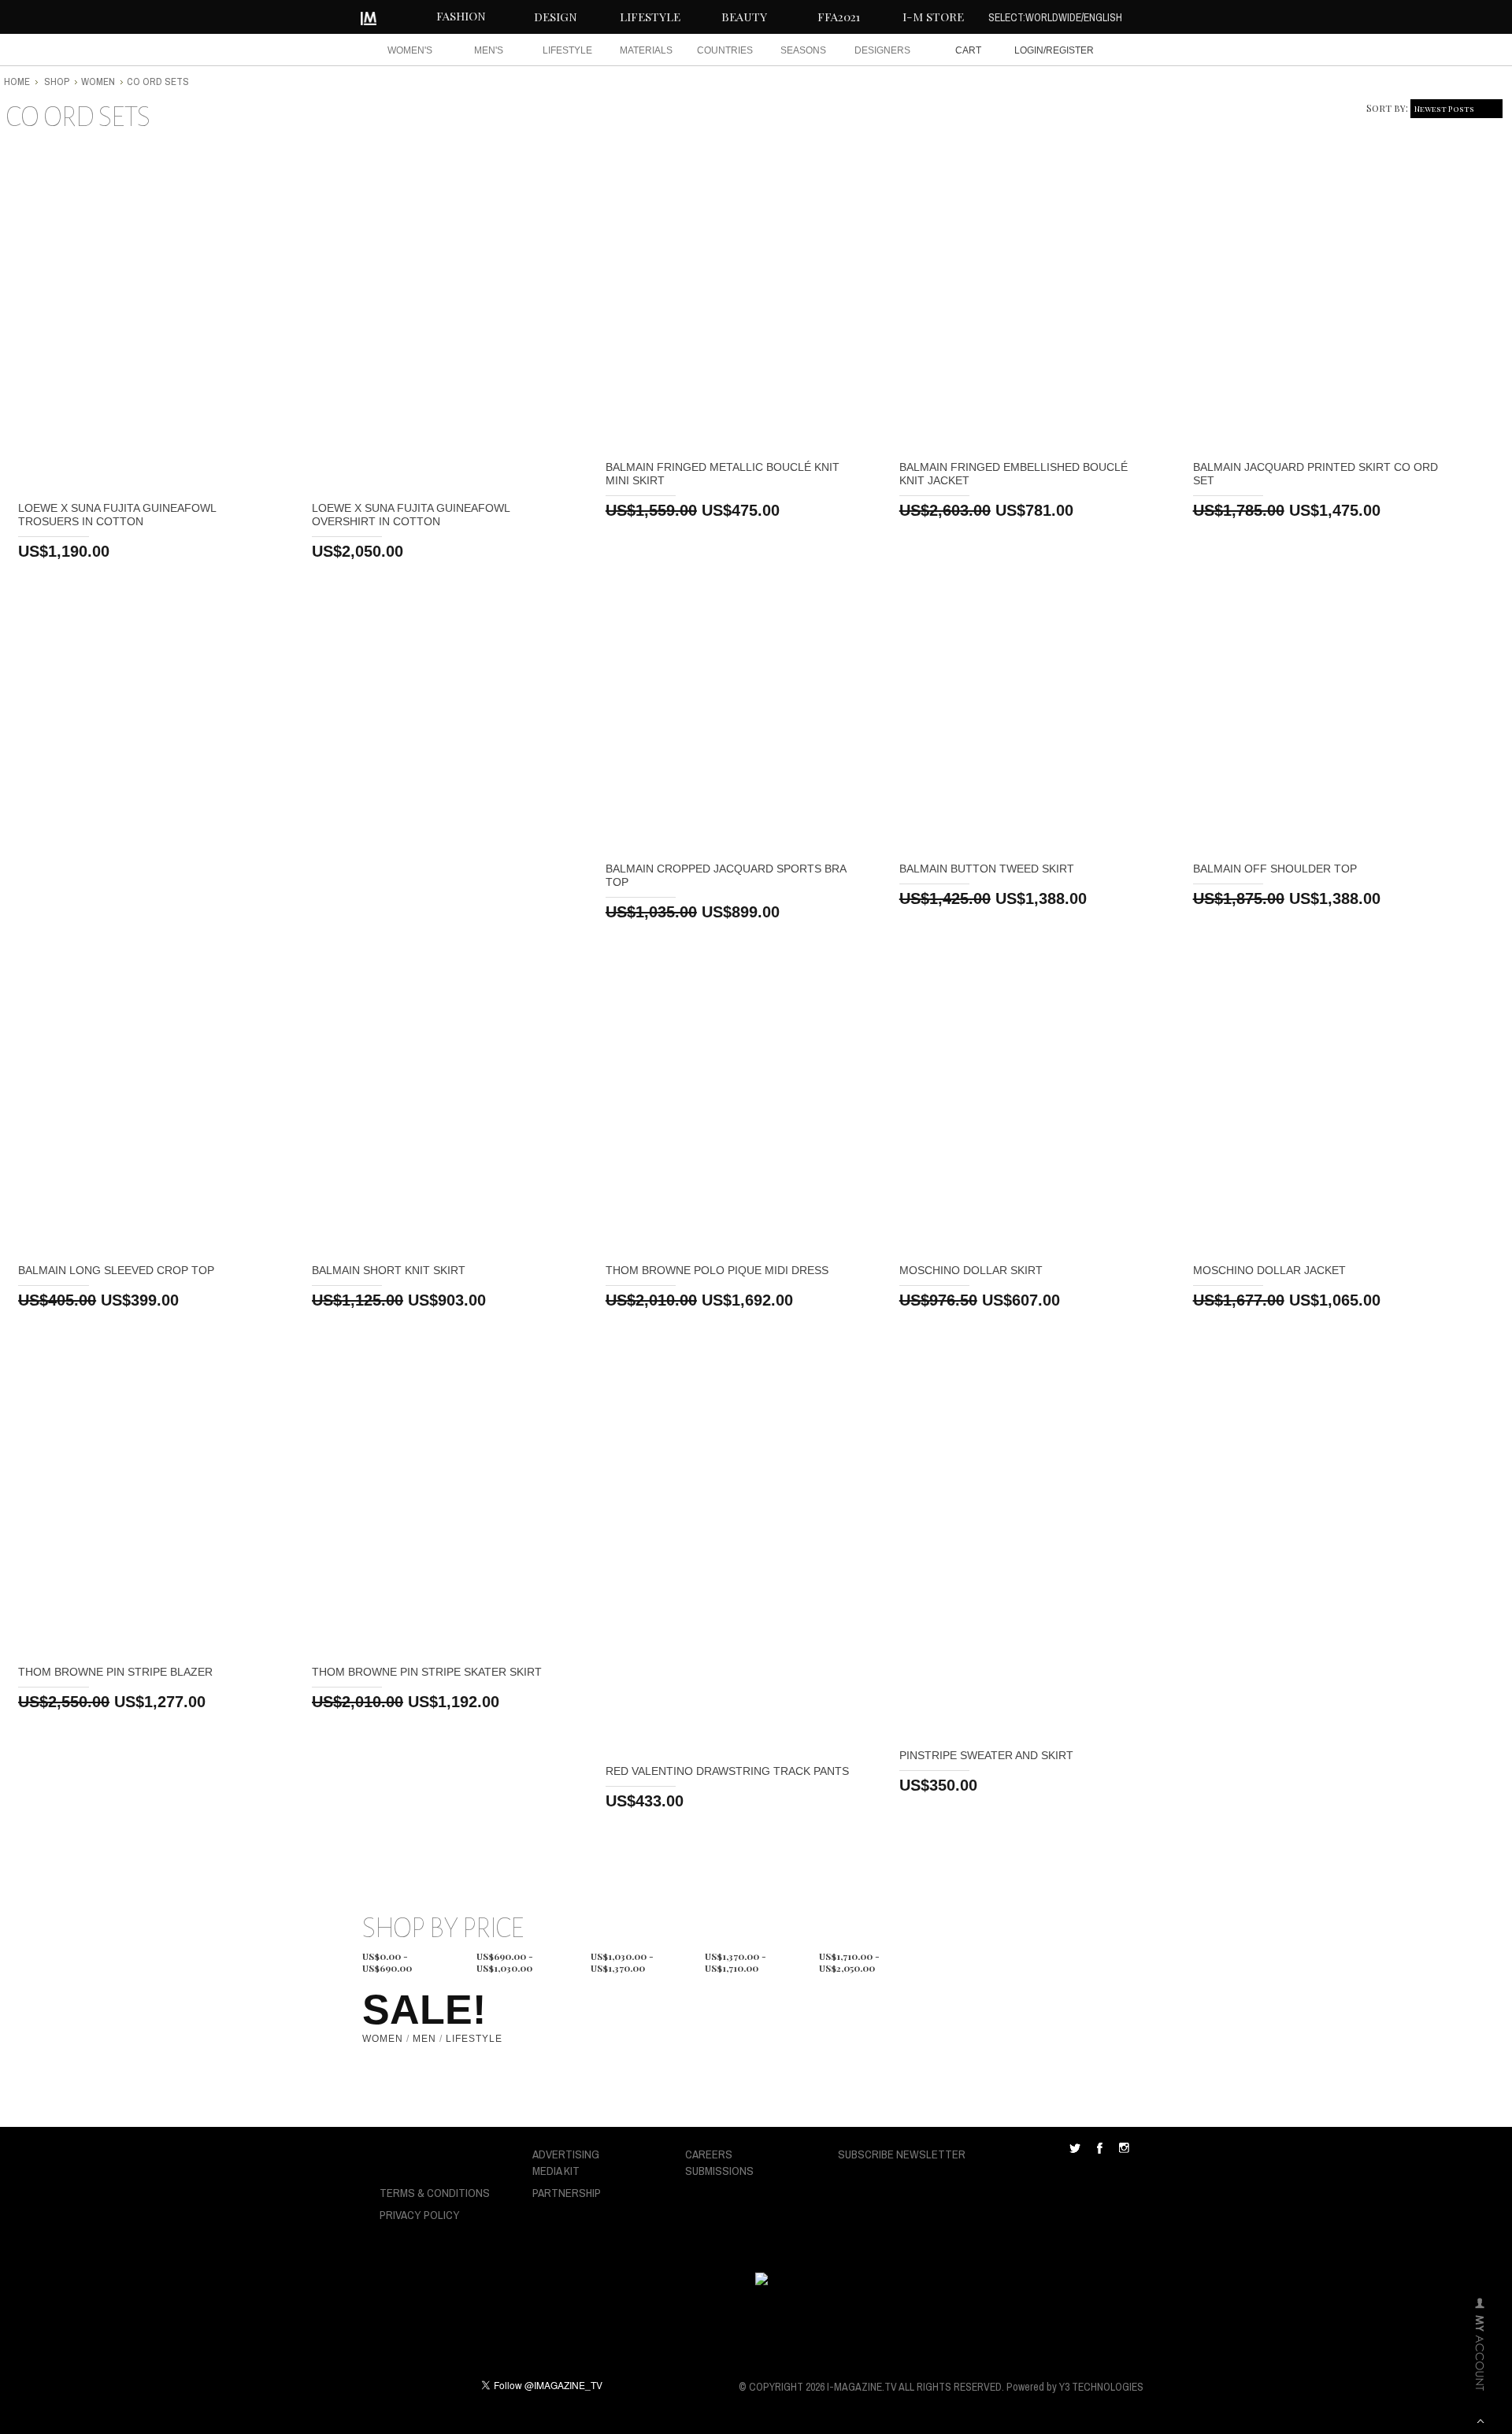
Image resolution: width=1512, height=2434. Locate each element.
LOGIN (1029, 50)
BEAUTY (744, 17)
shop (57, 82)
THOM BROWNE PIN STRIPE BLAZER (115, 1672)
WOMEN (383, 2039)
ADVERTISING (566, 2154)
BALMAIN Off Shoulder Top (1275, 869)
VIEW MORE (146, 319)
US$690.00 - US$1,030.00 (505, 1958)
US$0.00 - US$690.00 (387, 1958)
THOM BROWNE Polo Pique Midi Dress (717, 1270)
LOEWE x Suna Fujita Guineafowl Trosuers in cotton (117, 515)
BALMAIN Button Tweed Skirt (987, 869)
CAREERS (709, 2154)
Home (17, 82)
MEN (424, 2039)
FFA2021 (839, 17)
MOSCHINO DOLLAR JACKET (1269, 1270)
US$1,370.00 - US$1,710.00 (736, 1958)
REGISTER (1070, 50)
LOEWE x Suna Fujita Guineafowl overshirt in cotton (411, 515)
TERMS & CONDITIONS (435, 2193)
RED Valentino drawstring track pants (727, 1771)
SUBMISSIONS (719, 2171)
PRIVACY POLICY (420, 2215)
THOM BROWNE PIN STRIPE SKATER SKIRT (427, 1672)
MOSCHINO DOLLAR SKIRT (971, 1270)
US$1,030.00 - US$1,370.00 (622, 1958)
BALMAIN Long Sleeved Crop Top (116, 1270)
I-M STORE (933, 17)
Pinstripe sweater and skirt (986, 1755)
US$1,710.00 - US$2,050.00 (849, 1958)
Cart (968, 50)
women (98, 82)
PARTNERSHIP (567, 2193)
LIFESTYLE (650, 17)
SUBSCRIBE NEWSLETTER (902, 2154)
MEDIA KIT (556, 2171)
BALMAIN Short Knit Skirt (389, 1270)
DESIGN (556, 17)
